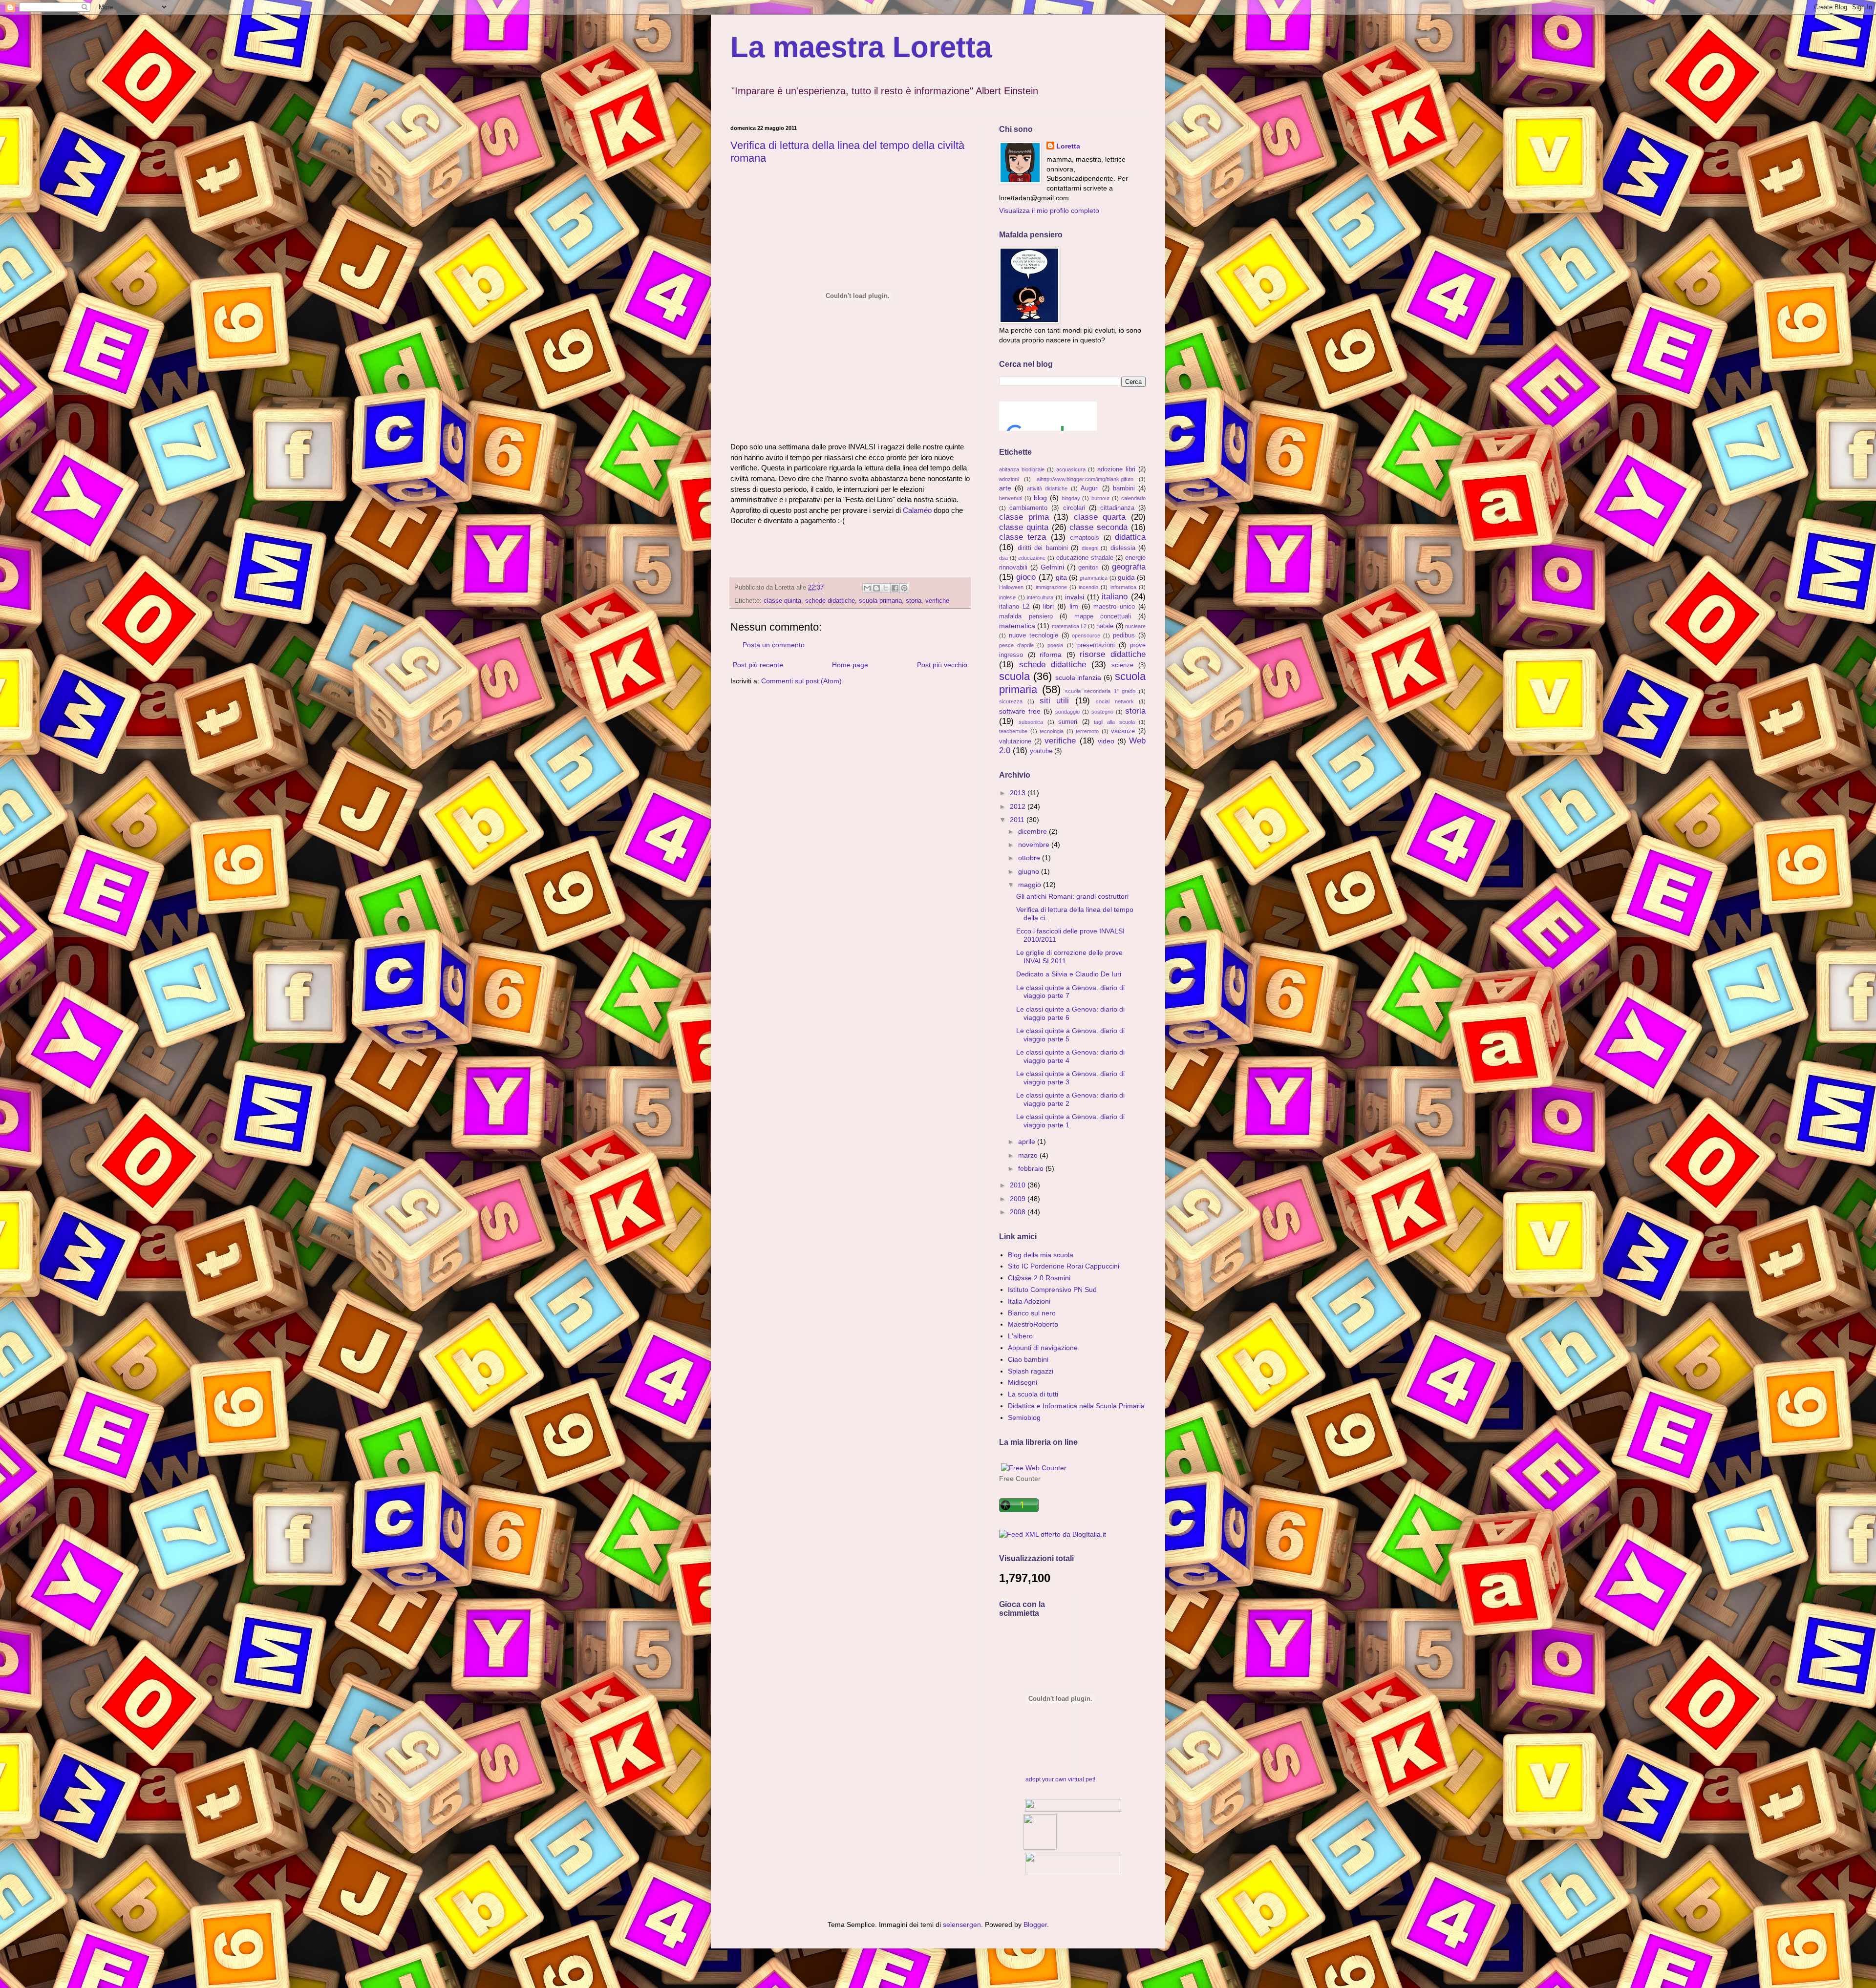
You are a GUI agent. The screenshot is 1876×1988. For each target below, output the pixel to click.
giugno (1030, 871)
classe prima (1024, 517)
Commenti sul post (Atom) (801, 681)
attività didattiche (1047, 488)
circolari (1074, 508)
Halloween (1011, 587)
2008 (1019, 1212)
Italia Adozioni (1029, 1301)
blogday (1071, 498)
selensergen (962, 1925)
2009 (1019, 1199)
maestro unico (1114, 607)
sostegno (1102, 712)
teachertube (1013, 731)
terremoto (1087, 731)
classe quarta (1100, 517)
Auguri (1090, 488)
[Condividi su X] (886, 588)
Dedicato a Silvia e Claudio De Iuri (1069, 974)
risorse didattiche (1113, 654)
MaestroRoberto (1033, 1324)
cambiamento (1028, 508)
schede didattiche (830, 601)
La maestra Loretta (861, 47)
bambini (1124, 488)
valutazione (1015, 741)
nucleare (1135, 626)
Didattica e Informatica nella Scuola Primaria (1076, 1406)
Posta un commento (774, 645)
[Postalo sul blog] (876, 588)
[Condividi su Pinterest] (904, 588)
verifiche (937, 601)
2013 (1019, 793)
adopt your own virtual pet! (1060, 1779)
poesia (1055, 645)
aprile (1028, 1142)
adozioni (1009, 479)
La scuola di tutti (1033, 1394)
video (1106, 741)
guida (1126, 577)
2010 (1019, 1185)
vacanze (1123, 731)
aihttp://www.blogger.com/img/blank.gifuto (1085, 479)
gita (1061, 577)
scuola (1014, 676)
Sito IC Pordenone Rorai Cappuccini (1064, 1266)
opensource (1086, 635)
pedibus (1124, 635)
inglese (1007, 597)
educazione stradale (1085, 558)
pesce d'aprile (1016, 645)
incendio (1088, 587)
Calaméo (917, 510)
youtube (1041, 751)
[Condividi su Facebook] (895, 588)
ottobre (1030, 858)
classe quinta (782, 601)
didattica (1130, 537)
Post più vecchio (942, 665)
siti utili (1054, 701)
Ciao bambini (1028, 1359)
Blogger (1035, 1925)
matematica (1017, 626)
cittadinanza (1117, 508)
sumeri (1068, 722)
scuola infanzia (1078, 677)
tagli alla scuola (1114, 722)
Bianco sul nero (1032, 1313)
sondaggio (1067, 712)
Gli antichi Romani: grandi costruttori (1072, 896)
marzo (1029, 1155)
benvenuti (1011, 498)
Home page (850, 665)
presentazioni (1096, 645)
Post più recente (758, 665)
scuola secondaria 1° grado (1100, 691)
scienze (1122, 665)
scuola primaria (880, 601)
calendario (1133, 498)
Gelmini (1052, 567)
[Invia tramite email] (867, 588)
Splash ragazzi (1031, 1371)
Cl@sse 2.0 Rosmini (1039, 1278)
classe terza (1023, 537)
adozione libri (1116, 469)
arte (1005, 488)
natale (1105, 626)
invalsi (1075, 597)
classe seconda (1098, 527)
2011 (1018, 820)
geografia (1129, 567)
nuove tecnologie (1034, 635)
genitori (1088, 568)
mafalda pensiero (1026, 616)
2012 (1019, 806)
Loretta (1068, 146)
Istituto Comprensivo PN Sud (1052, 1290)
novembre (1035, 845)
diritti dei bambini (1043, 548)
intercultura (1040, 597)
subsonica (1031, 722)
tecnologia (1052, 731)
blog (1040, 498)
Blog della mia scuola (1041, 1255)
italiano (1115, 597)
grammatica (1094, 578)
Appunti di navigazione (1043, 1348)
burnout (1100, 498)
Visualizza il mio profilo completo (1049, 211)
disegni (1090, 548)
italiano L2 (1014, 607)
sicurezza (1011, 701)
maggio (1031, 885)
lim (1074, 606)
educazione (1032, 558)
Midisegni (1023, 1382)
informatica (1123, 587)
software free (1020, 711)
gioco (1026, 577)
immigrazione (1051, 587)
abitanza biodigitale (1022, 469)
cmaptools (1085, 538)
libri (1048, 606)
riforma (1051, 655)
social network (1115, 701)
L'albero (1020, 1336)
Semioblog (1024, 1417)
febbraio (1032, 1168)
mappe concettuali (1103, 616)
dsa (1003, 558)
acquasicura (1071, 469)
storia (914, 601)
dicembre (1034, 831)
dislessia (1123, 548)
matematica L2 (1069, 626)
